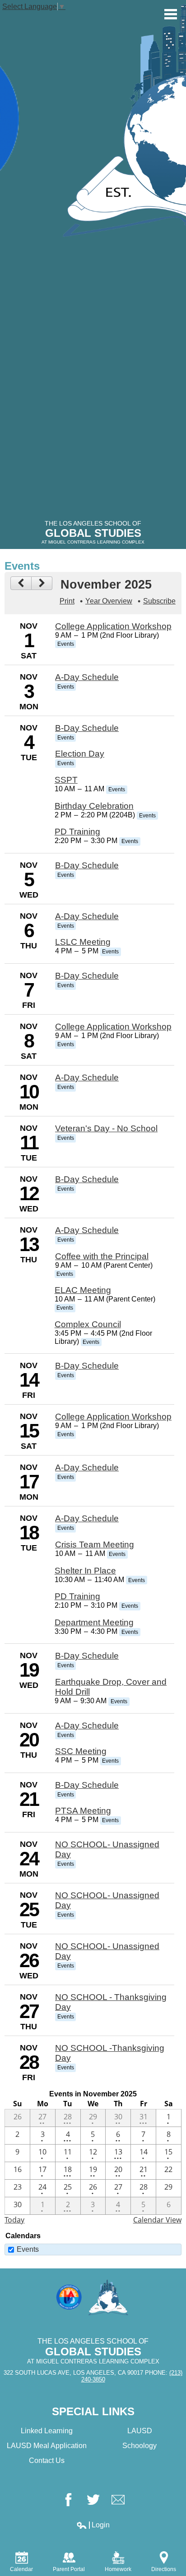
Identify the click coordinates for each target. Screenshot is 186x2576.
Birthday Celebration (94, 806)
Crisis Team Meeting (95, 1544)
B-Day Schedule (87, 728)
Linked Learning (47, 2431)
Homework (118, 2569)
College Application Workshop (113, 626)
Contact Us (47, 2460)
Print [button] (67, 601)
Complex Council (88, 1324)
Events (28, 2249)
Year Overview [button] (109, 601)
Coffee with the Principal (102, 1256)
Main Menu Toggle (171, 14)
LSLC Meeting (83, 942)
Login (93, 2525)
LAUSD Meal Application (47, 2446)
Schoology (139, 2446)
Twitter (93, 2500)
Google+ (118, 2500)
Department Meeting (94, 1622)
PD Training (77, 832)
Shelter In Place (85, 1571)
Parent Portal (69, 2569)
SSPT (66, 780)
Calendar (21, 2569)
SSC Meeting (81, 1751)
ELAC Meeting (83, 1290)
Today (14, 2220)
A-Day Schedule (87, 677)
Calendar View (157, 2220)
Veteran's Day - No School (106, 1128)
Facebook (68, 2500)
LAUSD (140, 2431)
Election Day (80, 754)
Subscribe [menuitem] (159, 601)
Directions (164, 2569)
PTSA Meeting (83, 1811)
